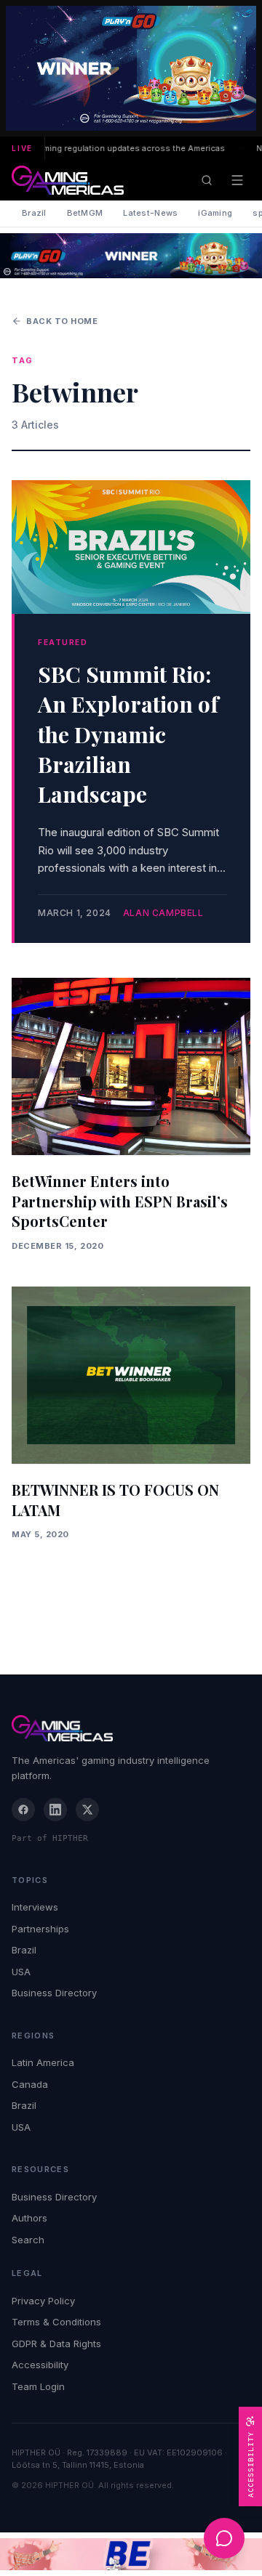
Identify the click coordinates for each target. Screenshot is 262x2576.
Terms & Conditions (56, 2322)
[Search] (207, 180)
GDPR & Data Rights (56, 2344)
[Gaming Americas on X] (87, 1810)
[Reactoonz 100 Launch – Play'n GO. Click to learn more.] (131, 68)
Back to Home (62, 321)
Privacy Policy (43, 2301)
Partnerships (40, 1929)
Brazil (34, 213)
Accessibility (40, 2365)
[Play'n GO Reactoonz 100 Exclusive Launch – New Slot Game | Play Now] (131, 256)
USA (21, 1972)
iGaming (215, 213)
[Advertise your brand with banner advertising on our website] (131, 2555)
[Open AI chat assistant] (224, 2538)
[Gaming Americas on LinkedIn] (55, 1810)
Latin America (43, 2062)
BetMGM (85, 213)
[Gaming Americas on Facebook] (23, 1810)
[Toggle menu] (237, 180)
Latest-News (150, 213)
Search (28, 2240)
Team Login (38, 2386)
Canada (30, 2084)
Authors (29, 2218)
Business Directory (54, 1993)
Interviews (35, 1907)
